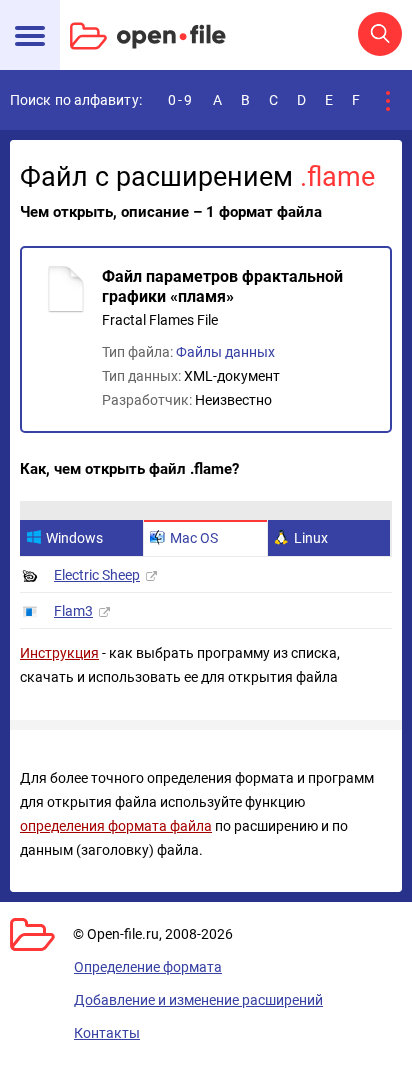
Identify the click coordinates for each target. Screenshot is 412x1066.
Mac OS (194, 538)
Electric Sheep (97, 575)
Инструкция (59, 653)
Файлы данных (225, 352)
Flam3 (73, 611)
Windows (74, 538)
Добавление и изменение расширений (198, 1000)
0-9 (181, 100)
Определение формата (148, 967)
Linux (311, 538)
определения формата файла (116, 826)
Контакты (107, 1033)
